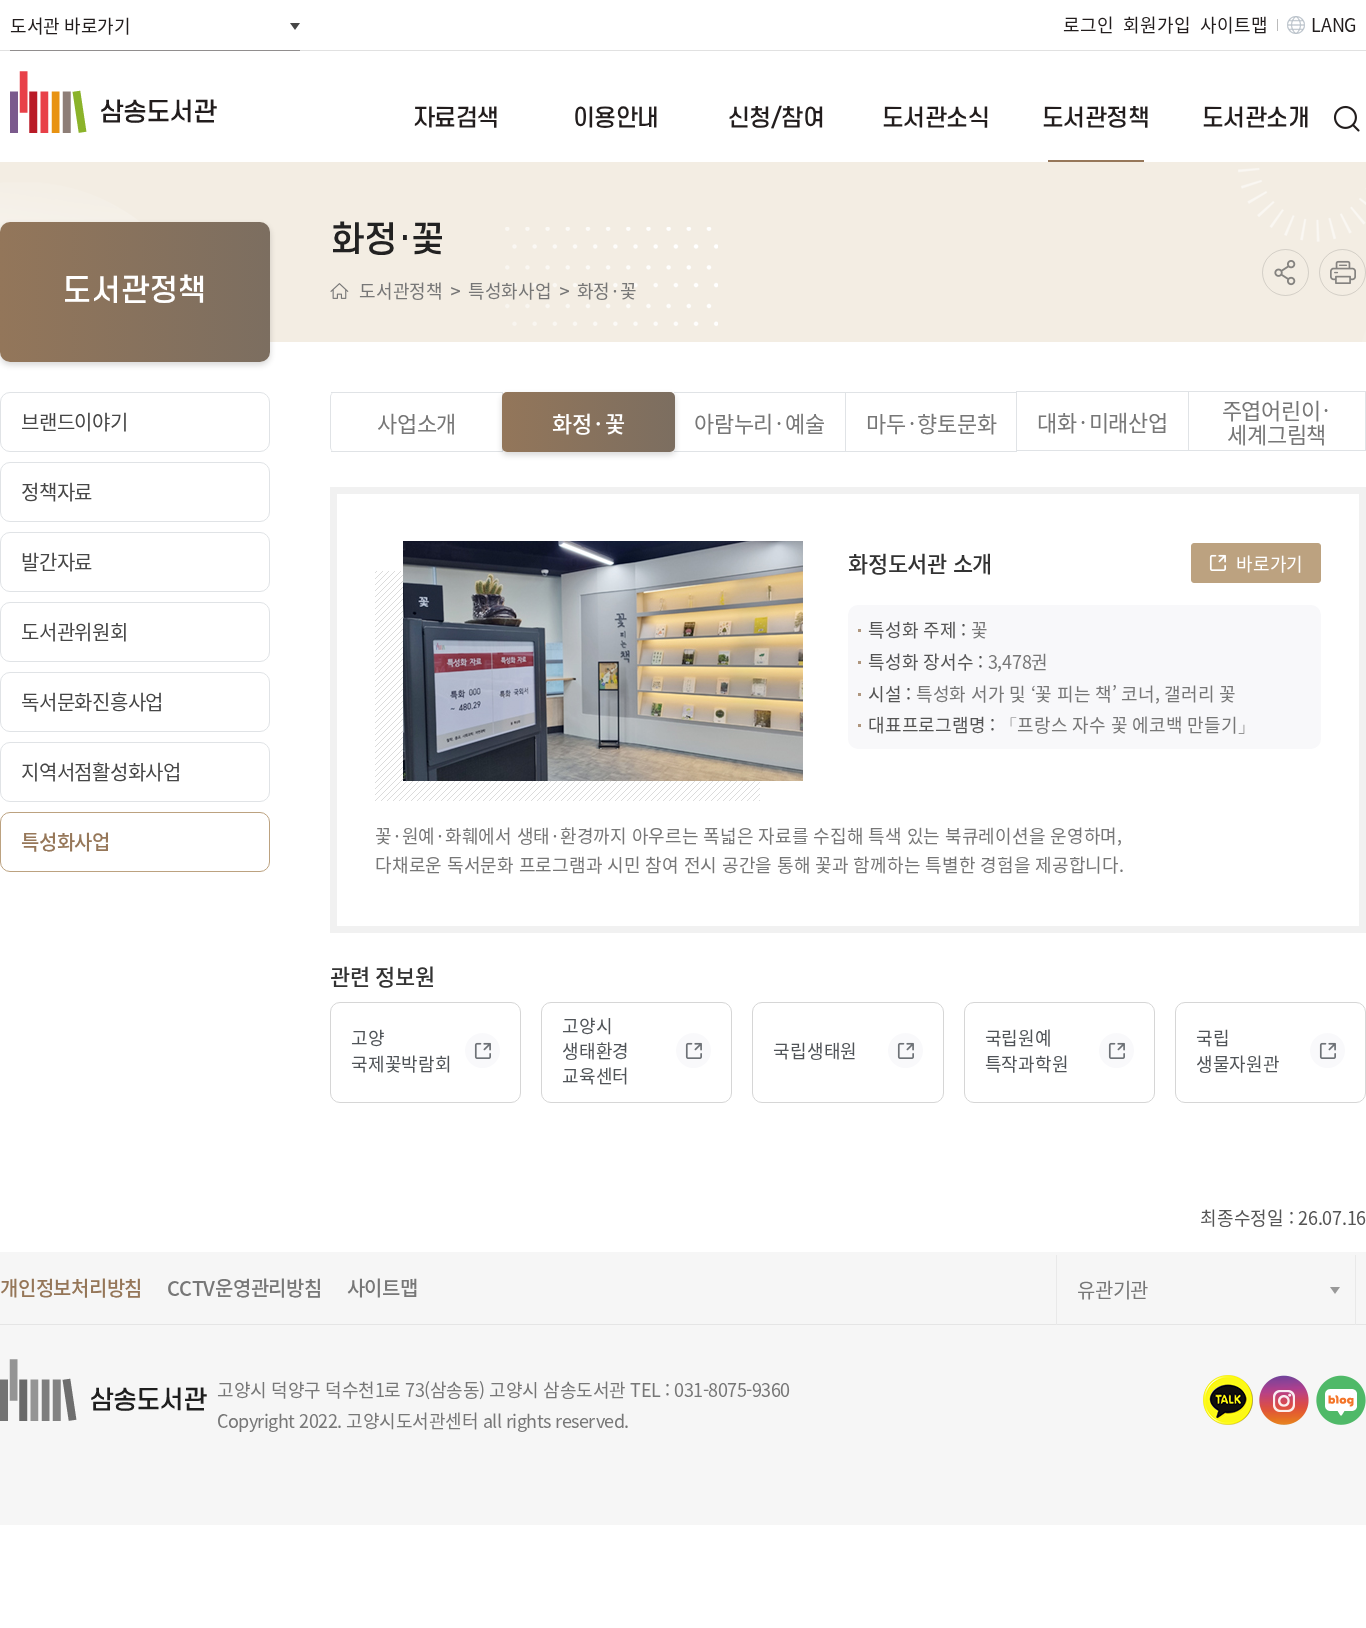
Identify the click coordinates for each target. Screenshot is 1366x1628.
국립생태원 (815, 1050)
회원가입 (1156, 24)
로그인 (1088, 24)
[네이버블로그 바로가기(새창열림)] (1341, 1400)
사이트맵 (1233, 24)
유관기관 (1112, 1289)
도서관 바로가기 (70, 25)
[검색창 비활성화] (1346, 118)
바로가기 (1269, 563)
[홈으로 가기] (339, 291)
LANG (1333, 24)
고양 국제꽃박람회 (401, 1050)
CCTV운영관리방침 (244, 1287)
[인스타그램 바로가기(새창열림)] (1284, 1400)
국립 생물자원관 (1238, 1050)
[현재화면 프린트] (1342, 272)
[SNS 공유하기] (1285, 272)
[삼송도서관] (150, 102)
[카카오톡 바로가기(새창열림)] (1228, 1400)
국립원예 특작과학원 (1027, 1050)
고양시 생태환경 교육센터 (595, 1050)
